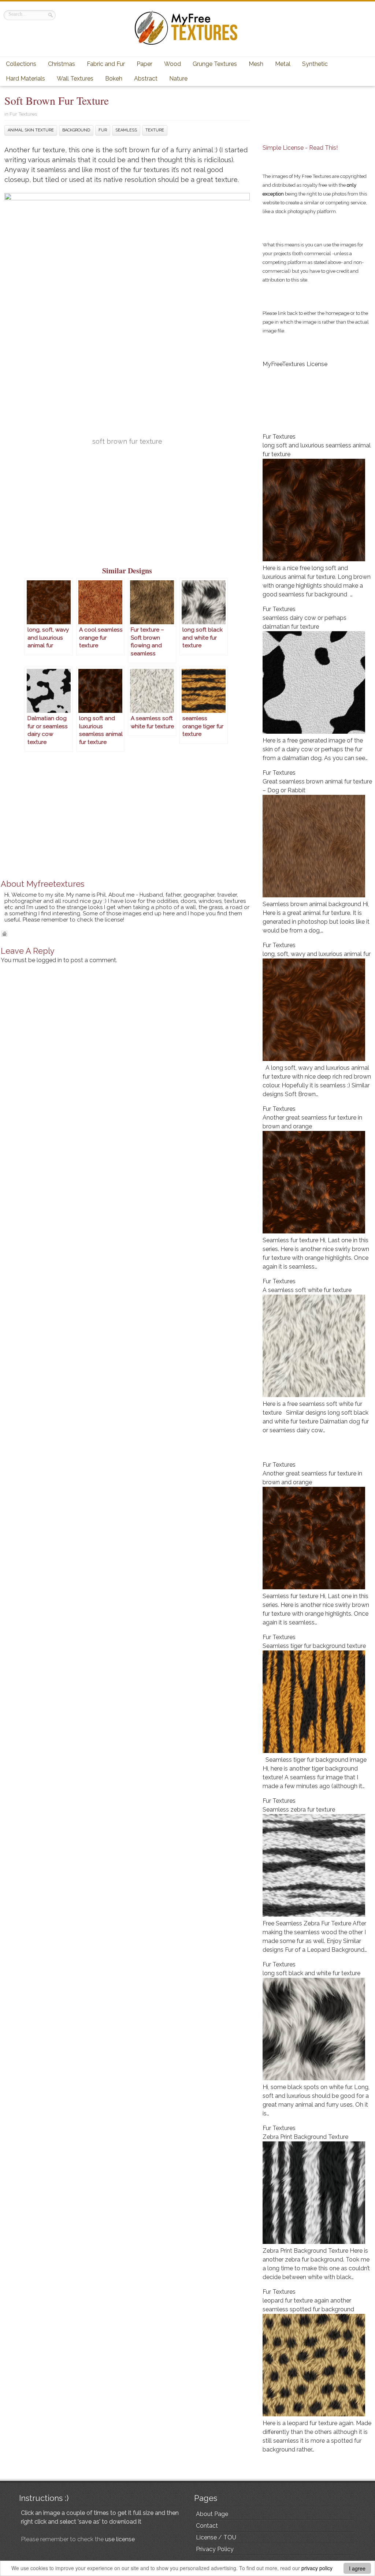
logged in (49, 960)
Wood (172, 64)
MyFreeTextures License (295, 364)
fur (103, 130)
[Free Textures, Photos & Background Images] (187, 44)
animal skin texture (31, 130)
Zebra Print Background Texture (305, 2137)
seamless (126, 130)
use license (120, 2539)
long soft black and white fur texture (311, 1973)
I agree (357, 2568)
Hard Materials (25, 79)
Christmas (62, 64)
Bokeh (114, 79)
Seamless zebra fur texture (299, 1810)
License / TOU (216, 2537)
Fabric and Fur (106, 64)
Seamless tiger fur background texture (314, 1646)
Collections (21, 64)
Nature (178, 79)
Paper (144, 64)
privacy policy (317, 2568)
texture (155, 130)
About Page (212, 2514)
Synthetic (315, 64)
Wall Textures (75, 79)
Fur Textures (23, 114)
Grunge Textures (215, 64)
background (76, 130)
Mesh (256, 64)
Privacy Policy (215, 2549)
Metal (283, 64)
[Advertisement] (127, 510)
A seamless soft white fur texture (307, 1290)
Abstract (146, 79)
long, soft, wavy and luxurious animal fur (317, 954)
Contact (207, 2526)
